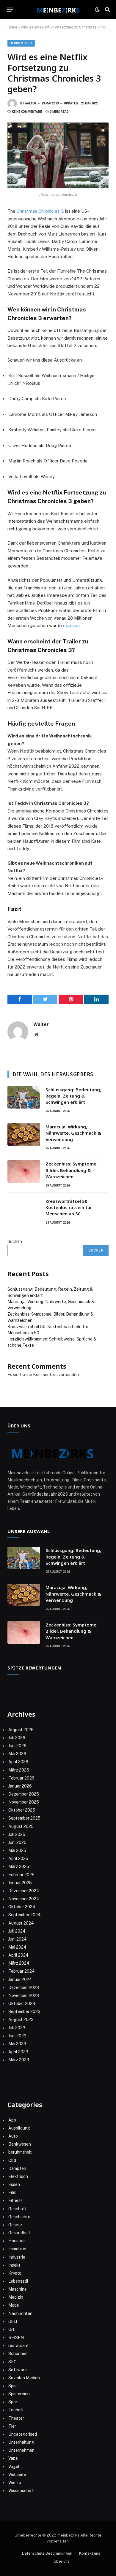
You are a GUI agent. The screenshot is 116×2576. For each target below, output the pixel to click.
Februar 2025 (21, 1875)
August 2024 (21, 1923)
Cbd (12, 2160)
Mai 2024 (17, 1947)
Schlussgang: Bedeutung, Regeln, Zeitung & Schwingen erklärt (73, 1096)
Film (12, 2192)
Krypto (15, 2273)
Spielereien (19, 2394)
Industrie (17, 2257)
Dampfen (17, 2168)
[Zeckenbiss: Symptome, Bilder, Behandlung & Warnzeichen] (24, 1171)
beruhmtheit (21, 43)
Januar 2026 (20, 1786)
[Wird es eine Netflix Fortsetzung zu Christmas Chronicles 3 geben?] (58, 155)
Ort (11, 2329)
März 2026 (19, 1770)
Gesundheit (19, 2233)
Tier (12, 2426)
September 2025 (24, 1818)
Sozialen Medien (24, 2378)
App (12, 2120)
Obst (13, 2321)
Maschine (18, 2289)
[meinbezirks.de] (58, 9)
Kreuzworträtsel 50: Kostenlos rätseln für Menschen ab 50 (69, 1207)
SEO (12, 2362)
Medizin (16, 2297)
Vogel (14, 2467)
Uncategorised (23, 2434)
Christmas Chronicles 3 (40, 211)
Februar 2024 (22, 1971)
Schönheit (18, 2354)
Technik (16, 2410)
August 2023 (21, 2020)
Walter (30, 103)
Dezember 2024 (24, 1891)
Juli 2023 (17, 2028)
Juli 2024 (17, 1931)
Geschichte (19, 2217)
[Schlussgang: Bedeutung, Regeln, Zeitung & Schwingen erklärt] (24, 1097)
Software (18, 2370)
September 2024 (25, 1915)
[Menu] (10, 9)
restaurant (19, 2346)
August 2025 (21, 1826)
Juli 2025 (17, 1834)
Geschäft (18, 2209)
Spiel (13, 2386)
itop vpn (71, 625)
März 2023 (19, 2060)
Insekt (14, 2265)
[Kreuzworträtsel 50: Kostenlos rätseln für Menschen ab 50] (24, 1209)
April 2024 (18, 1955)
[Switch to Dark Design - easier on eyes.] (97, 9)
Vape (13, 2458)
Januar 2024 (20, 1979)
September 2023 (24, 2011)
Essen (14, 2184)
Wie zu (15, 2483)
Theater (16, 2418)
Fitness (15, 2200)
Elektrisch (18, 2176)
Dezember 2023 (24, 1987)
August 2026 (21, 1730)
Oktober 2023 (22, 2003)
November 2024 (24, 1899)
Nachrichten (20, 2313)
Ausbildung (19, 2128)
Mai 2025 (17, 1850)
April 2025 (18, 1858)
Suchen (15, 1241)
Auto (13, 2136)
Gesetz (15, 2225)
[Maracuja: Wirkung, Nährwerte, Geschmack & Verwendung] (24, 1134)
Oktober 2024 (22, 1907)
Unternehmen (21, 2450)
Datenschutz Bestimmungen (47, 2553)
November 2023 (24, 1995)
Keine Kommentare (27, 112)
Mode (14, 2305)
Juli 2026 (17, 1738)
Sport (14, 2402)
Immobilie (17, 2249)
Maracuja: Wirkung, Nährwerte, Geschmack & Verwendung (73, 1133)
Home (12, 27)
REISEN (16, 2338)
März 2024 (19, 1963)
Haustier (17, 2241)
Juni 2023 (17, 2036)
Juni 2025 (17, 1842)
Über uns (62, 2561)
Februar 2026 (21, 1778)
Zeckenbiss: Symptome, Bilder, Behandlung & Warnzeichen (72, 1170)
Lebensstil (18, 2281)
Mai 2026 (17, 1754)
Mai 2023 (17, 2044)
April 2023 (18, 2052)
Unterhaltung (21, 2442)
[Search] (107, 10)
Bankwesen (20, 2144)
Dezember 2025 (24, 1794)
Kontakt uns (90, 2553)
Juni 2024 (18, 1939)
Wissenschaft (22, 2491)
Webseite (17, 2475)
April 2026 (18, 1762)
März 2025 (19, 1866)
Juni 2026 (17, 1746)
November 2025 (24, 1802)
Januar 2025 (20, 1883)
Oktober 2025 (22, 1810)
